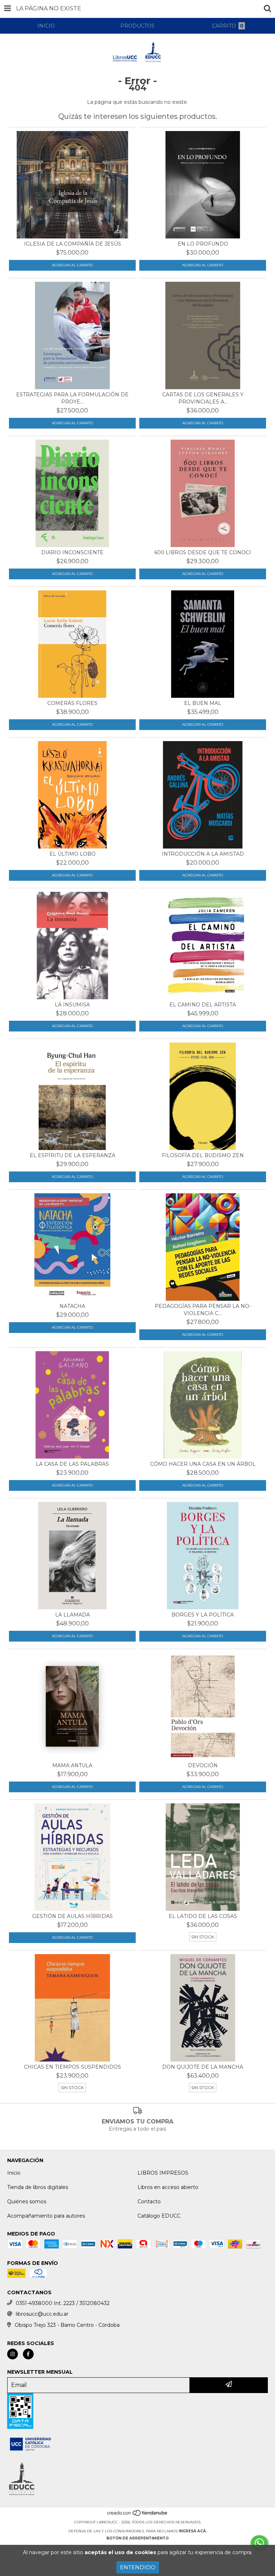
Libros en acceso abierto (168, 2187)
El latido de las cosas (203, 1916)
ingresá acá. (193, 2531)
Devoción (203, 1765)
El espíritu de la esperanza (73, 1155)
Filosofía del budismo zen (203, 1155)
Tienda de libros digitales (38, 2187)
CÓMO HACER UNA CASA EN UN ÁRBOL (203, 1464)
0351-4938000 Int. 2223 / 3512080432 (63, 2303)
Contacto (149, 2202)
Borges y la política (203, 1615)
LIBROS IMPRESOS (163, 2173)
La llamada (73, 1615)
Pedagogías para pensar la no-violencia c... (203, 1310)
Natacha (72, 1306)
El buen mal (203, 703)
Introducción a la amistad (203, 854)
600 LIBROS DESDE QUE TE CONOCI (203, 552)
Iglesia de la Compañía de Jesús (73, 244)
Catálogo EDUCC (159, 2216)
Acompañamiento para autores (46, 2216)
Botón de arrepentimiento (137, 2538)
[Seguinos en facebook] (28, 2354)
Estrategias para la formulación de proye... (72, 398)
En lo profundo (203, 244)
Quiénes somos (27, 2202)
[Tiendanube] (138, 2515)
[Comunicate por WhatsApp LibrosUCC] (259, 2543)
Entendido (138, 2567)
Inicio (14, 2173)
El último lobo (73, 854)
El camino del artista (203, 1005)
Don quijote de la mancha (203, 2067)
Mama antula (72, 1765)
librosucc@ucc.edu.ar (42, 2314)
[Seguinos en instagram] (13, 2354)
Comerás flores (72, 703)
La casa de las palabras (72, 1464)
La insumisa (72, 1005)
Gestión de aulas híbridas (73, 1916)
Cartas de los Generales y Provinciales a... (203, 398)
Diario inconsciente (72, 552)
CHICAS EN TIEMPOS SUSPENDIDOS (73, 2067)
